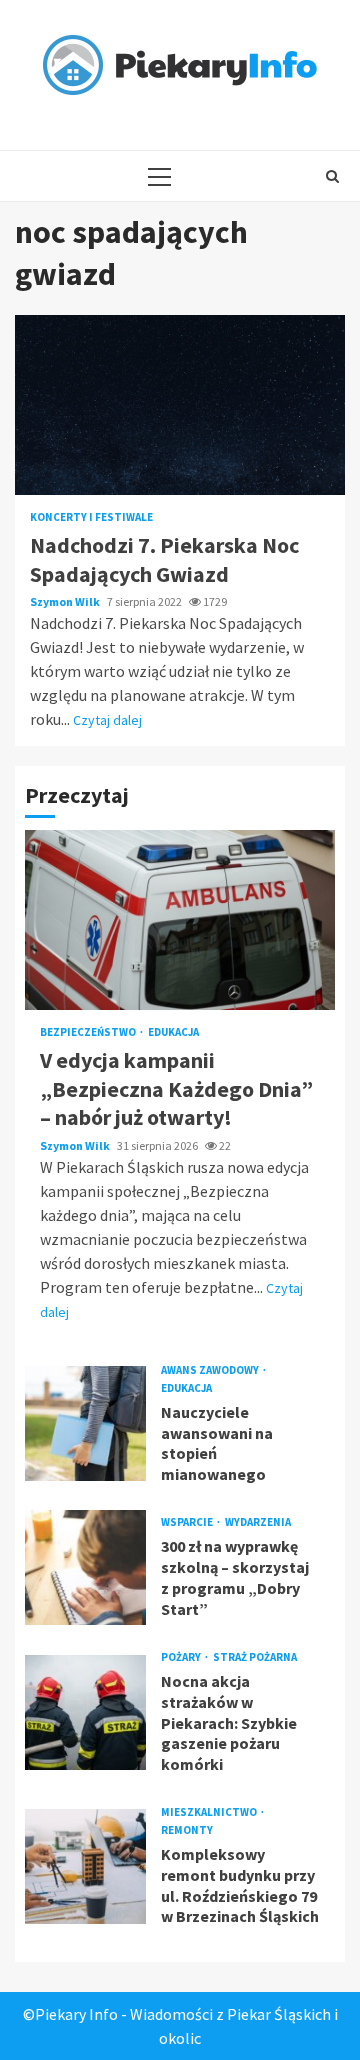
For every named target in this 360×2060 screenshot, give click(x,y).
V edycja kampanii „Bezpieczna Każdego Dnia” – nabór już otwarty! (180, 920)
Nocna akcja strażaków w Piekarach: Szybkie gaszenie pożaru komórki (85, 1712)
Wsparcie (188, 1522)
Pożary (182, 1657)
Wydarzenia (258, 1522)
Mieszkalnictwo (210, 1812)
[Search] (332, 176)
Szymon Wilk (66, 601)
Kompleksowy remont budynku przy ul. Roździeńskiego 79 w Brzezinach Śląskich (85, 1866)
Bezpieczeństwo (89, 1032)
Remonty (187, 1830)
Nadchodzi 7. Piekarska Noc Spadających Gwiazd (180, 405)
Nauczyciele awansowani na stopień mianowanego (85, 1423)
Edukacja (173, 1032)
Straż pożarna (255, 1657)
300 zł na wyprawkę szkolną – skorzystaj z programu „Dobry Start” (85, 1567)
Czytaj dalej (107, 720)
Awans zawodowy (211, 1370)
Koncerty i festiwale (91, 517)
